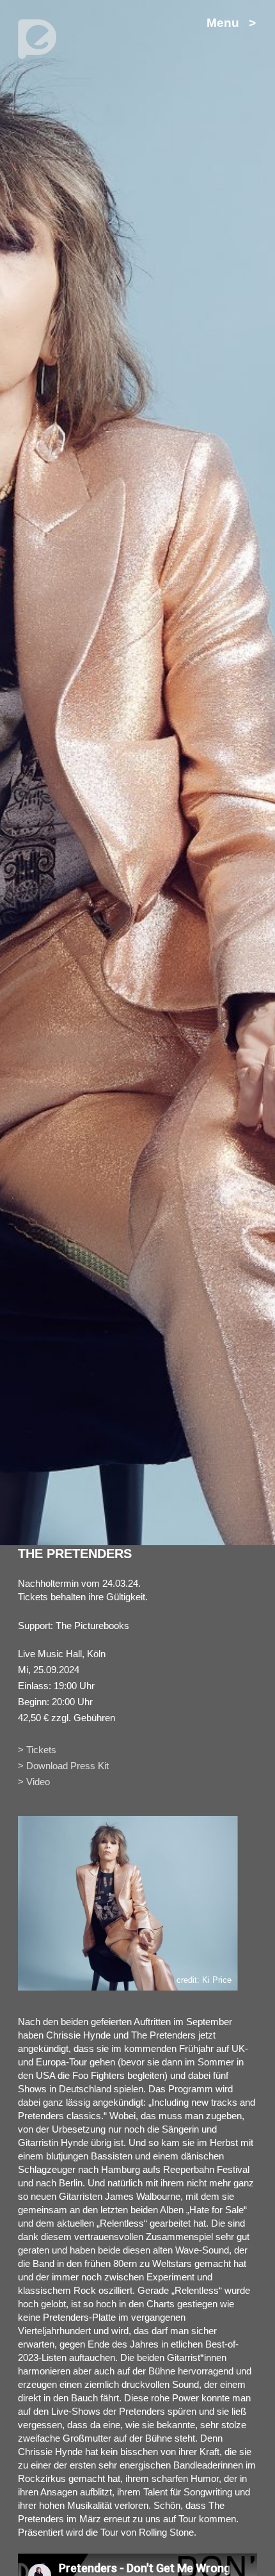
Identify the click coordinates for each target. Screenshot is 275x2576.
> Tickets (37, 1750)
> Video (34, 1782)
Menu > (231, 23)
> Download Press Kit (63, 1766)
